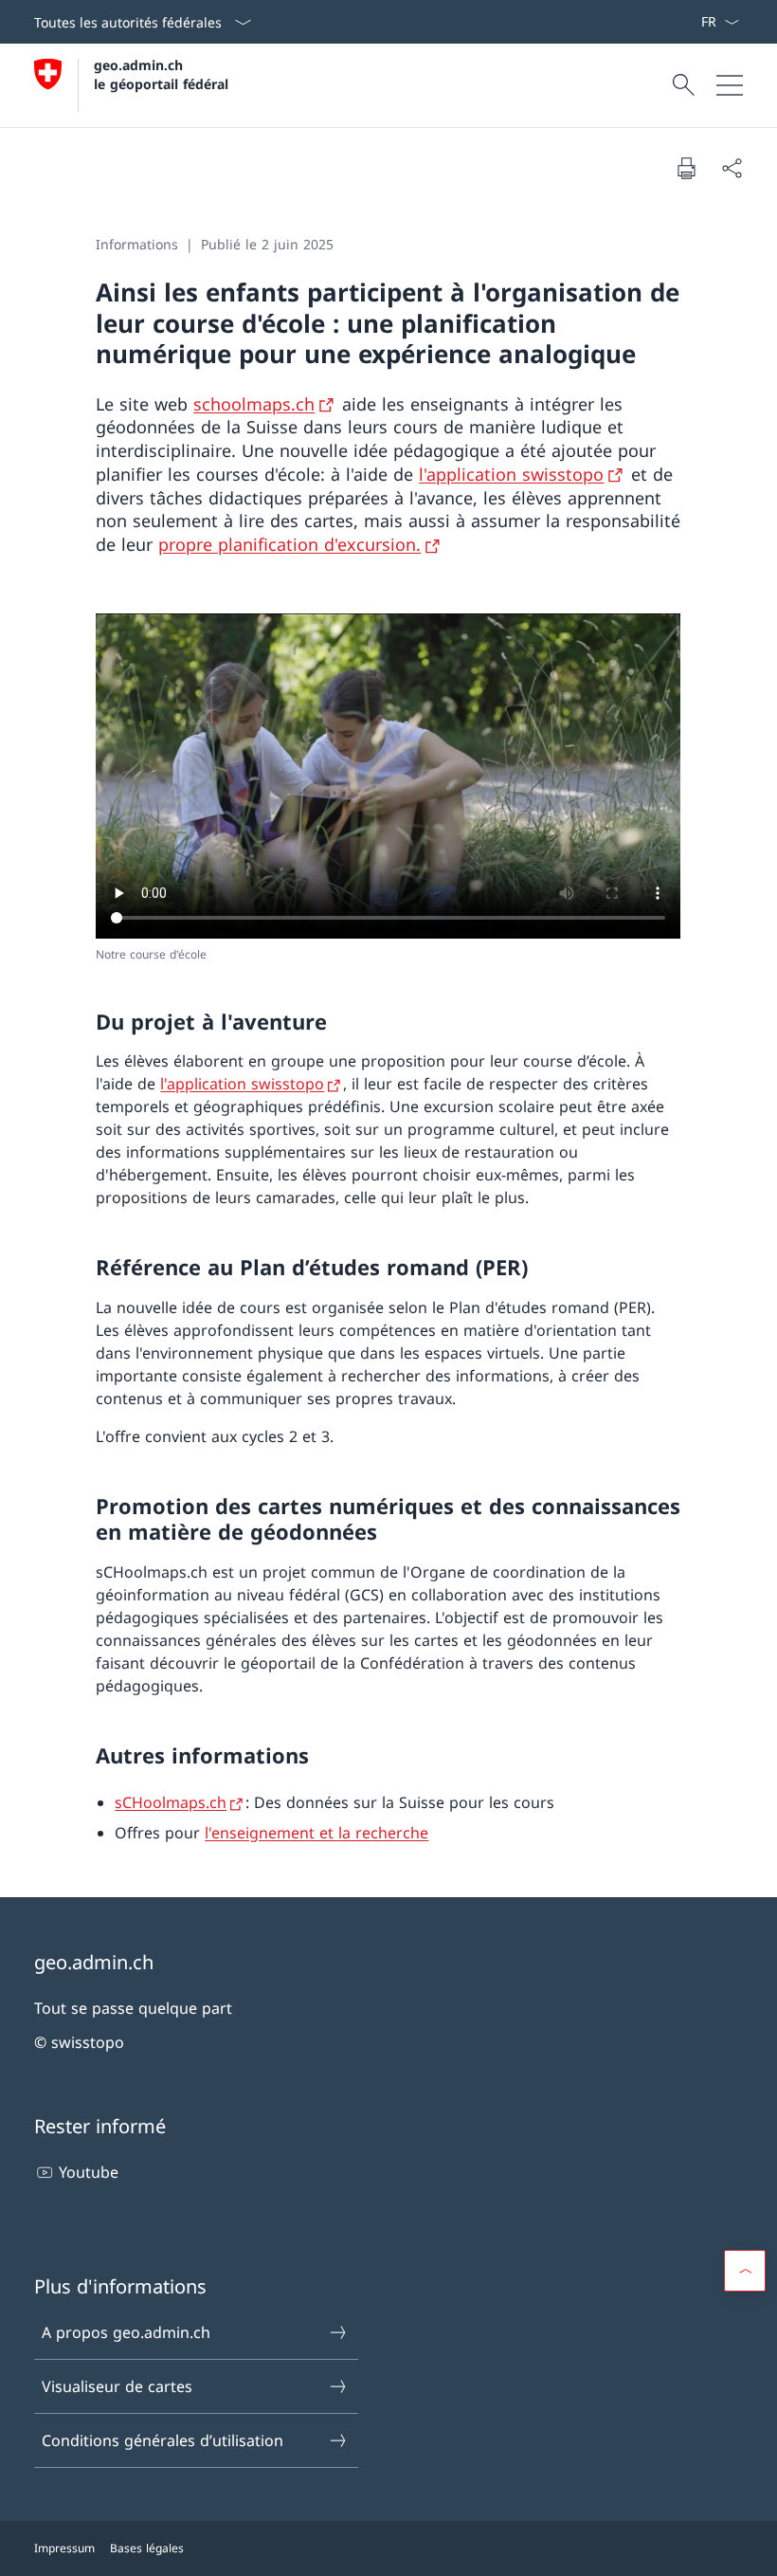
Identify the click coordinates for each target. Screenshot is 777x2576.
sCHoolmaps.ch (171, 1802)
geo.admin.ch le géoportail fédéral (161, 74)
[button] (745, 2271)
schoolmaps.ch (254, 404)
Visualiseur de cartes (117, 2386)
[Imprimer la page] (686, 168)
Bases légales (147, 2548)
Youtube (89, 2172)
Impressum (64, 2548)
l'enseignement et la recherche (316, 1833)
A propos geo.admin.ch (126, 2332)
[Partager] (732, 168)
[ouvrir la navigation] (730, 85)
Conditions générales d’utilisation (163, 2440)
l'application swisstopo (511, 474)
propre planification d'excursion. (289, 544)
